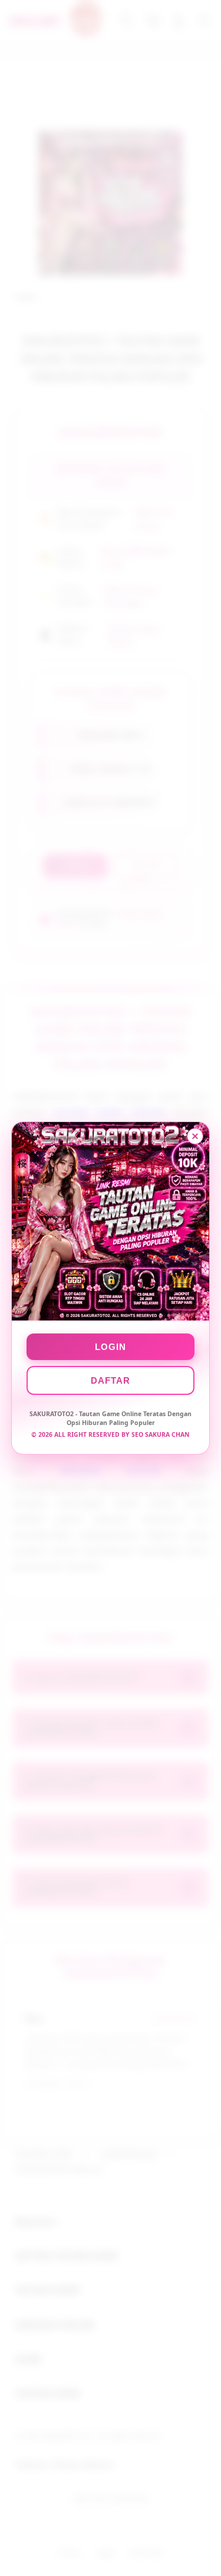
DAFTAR (111, 1380)
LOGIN (111, 1347)
